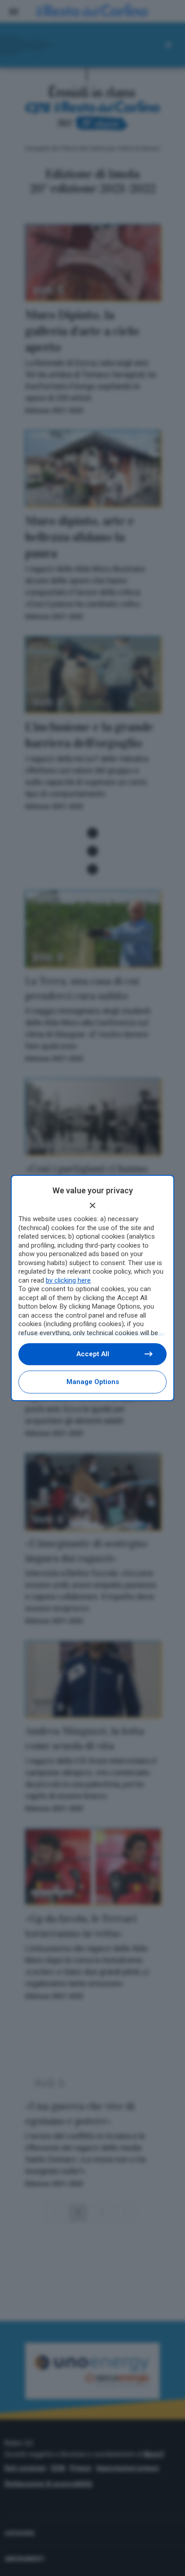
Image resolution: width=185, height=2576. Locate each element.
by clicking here (68, 1280)
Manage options (93, 1382)
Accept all (93, 1354)
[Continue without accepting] (92, 1205)
